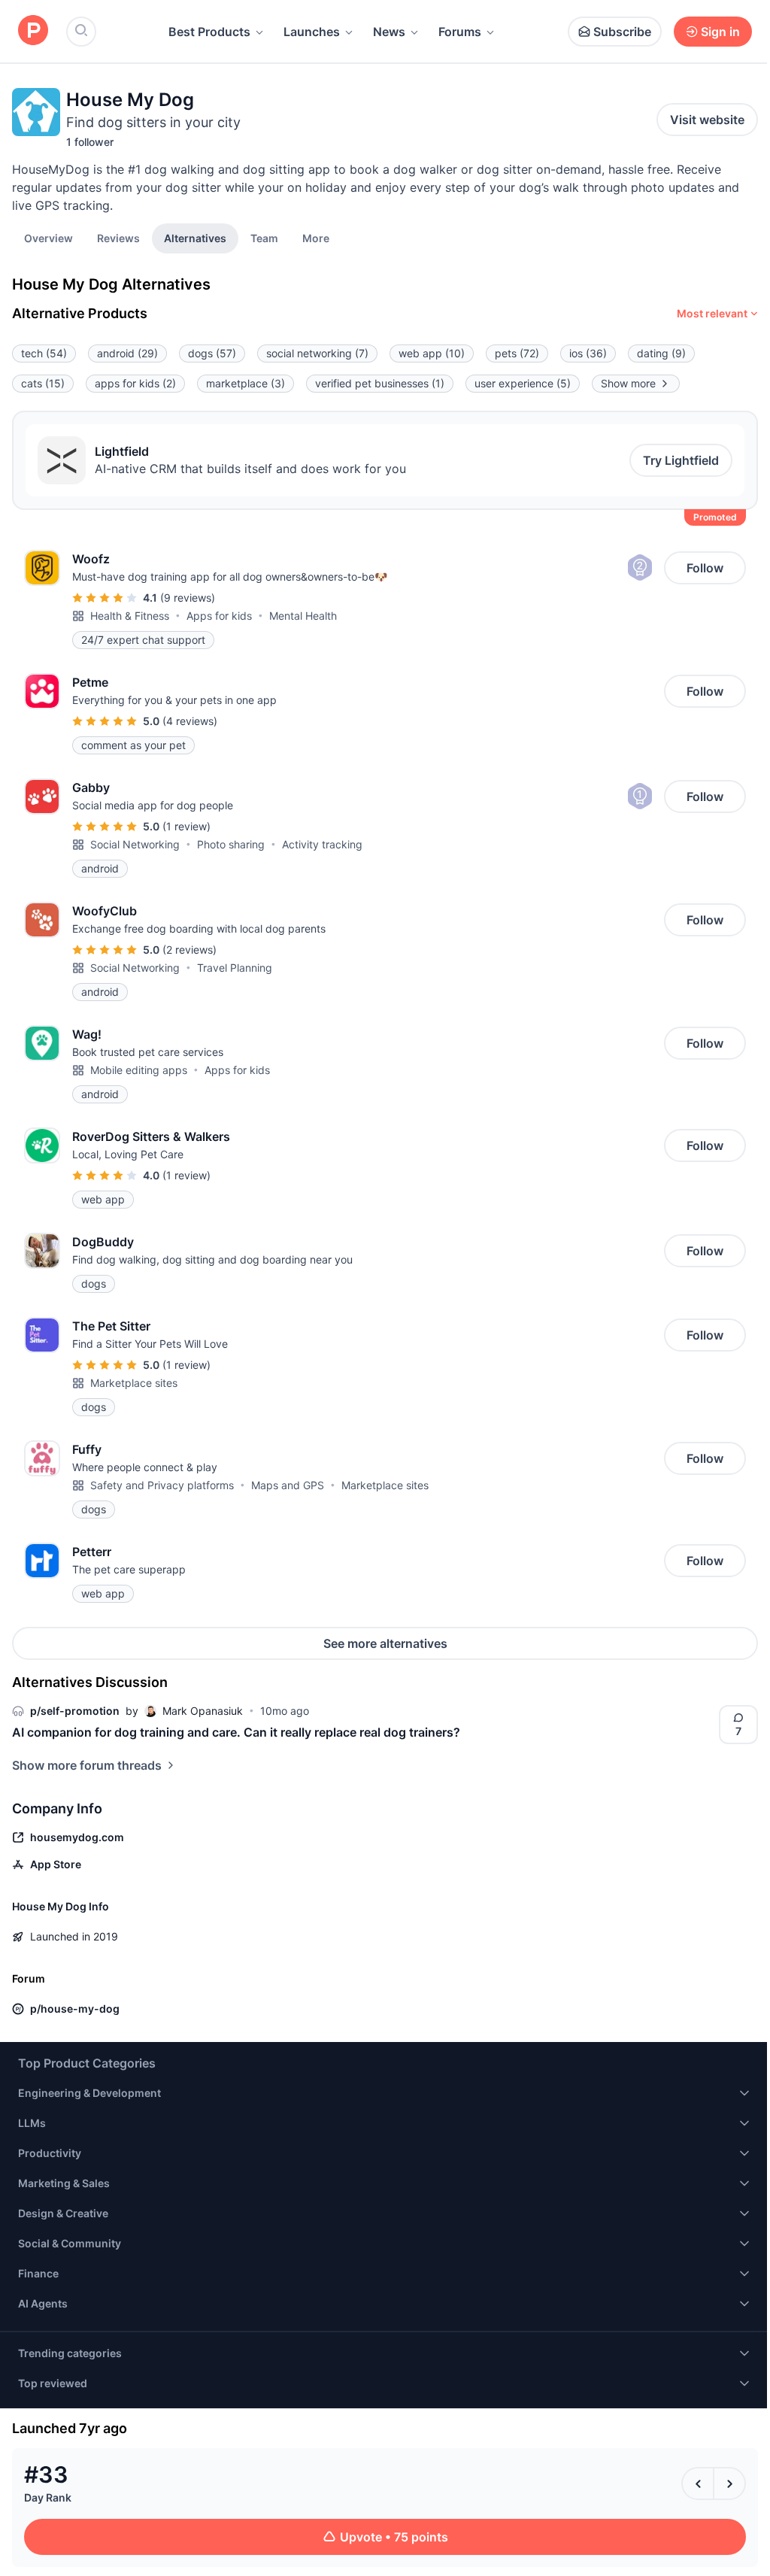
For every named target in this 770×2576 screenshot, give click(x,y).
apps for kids (135, 383)
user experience (523, 383)
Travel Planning (235, 968)
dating (661, 353)
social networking (317, 353)
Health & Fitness (130, 616)
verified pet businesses (380, 383)
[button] (316, 238)
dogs (212, 353)
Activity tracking (322, 844)
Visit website (707, 120)
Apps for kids (219, 616)
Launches (312, 32)
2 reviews (189, 950)
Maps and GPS (288, 1485)
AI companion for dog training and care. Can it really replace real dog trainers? (236, 1732)
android (127, 353)
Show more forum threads (87, 1765)
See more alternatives (385, 1643)
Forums (460, 32)
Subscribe (622, 32)
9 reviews (188, 598)
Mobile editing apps (139, 1070)
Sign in (720, 32)
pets (517, 353)
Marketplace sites (134, 1383)
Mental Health (303, 616)
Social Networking (135, 844)
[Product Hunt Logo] (33, 31)
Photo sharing (231, 844)
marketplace (246, 383)
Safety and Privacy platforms (162, 1485)
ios (588, 353)
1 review (186, 826)
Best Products (209, 32)
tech (44, 353)
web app (432, 353)
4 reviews (190, 721)
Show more (628, 383)
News (389, 32)
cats (43, 383)
